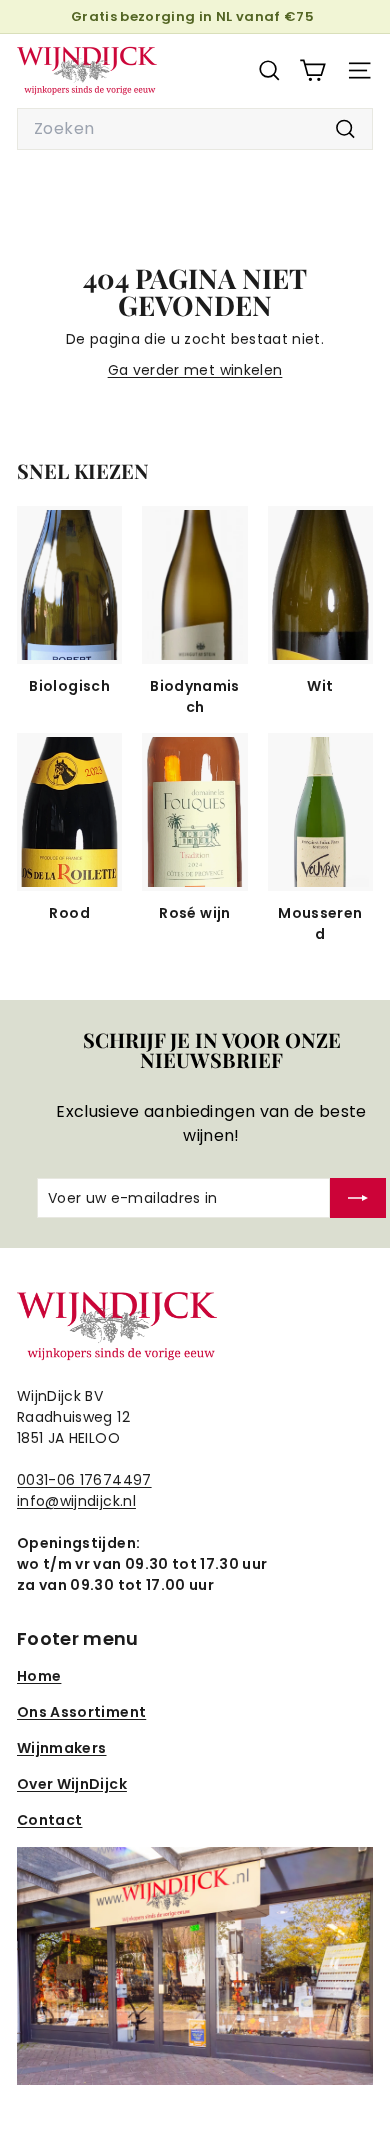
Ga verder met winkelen (195, 370)
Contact (49, 1820)
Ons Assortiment (81, 1712)
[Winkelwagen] (312, 70)
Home (39, 1676)
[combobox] (195, 129)
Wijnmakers (62, 1748)
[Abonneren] (358, 1198)
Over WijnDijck (72, 1784)
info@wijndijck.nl (76, 1501)
